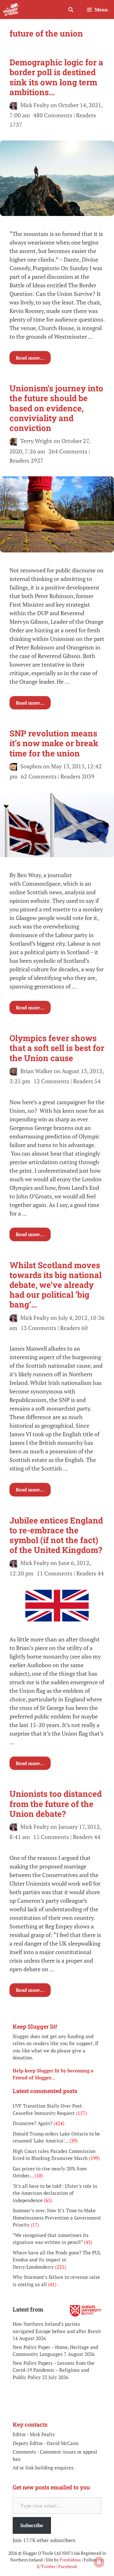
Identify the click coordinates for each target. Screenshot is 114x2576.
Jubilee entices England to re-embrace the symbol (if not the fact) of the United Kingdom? (56, 1535)
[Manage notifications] (99, 2562)
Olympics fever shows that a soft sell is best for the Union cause (57, 1048)
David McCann (63, 2443)
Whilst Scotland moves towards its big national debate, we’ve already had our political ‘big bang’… (56, 1285)
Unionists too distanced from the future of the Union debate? (56, 1803)
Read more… (30, 358)
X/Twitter (46, 2566)
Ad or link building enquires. (44, 2468)
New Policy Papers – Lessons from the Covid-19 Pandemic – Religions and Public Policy (54, 2370)
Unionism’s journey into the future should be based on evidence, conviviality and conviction (56, 408)
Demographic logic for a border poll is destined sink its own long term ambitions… (56, 77)
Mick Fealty (42, 2434)
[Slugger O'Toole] (11, 10)
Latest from (28, 2309)
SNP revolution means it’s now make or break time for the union (54, 743)
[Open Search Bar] (70, 10)
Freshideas (70, 2560)
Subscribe (32, 2525)
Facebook (68, 2566)
